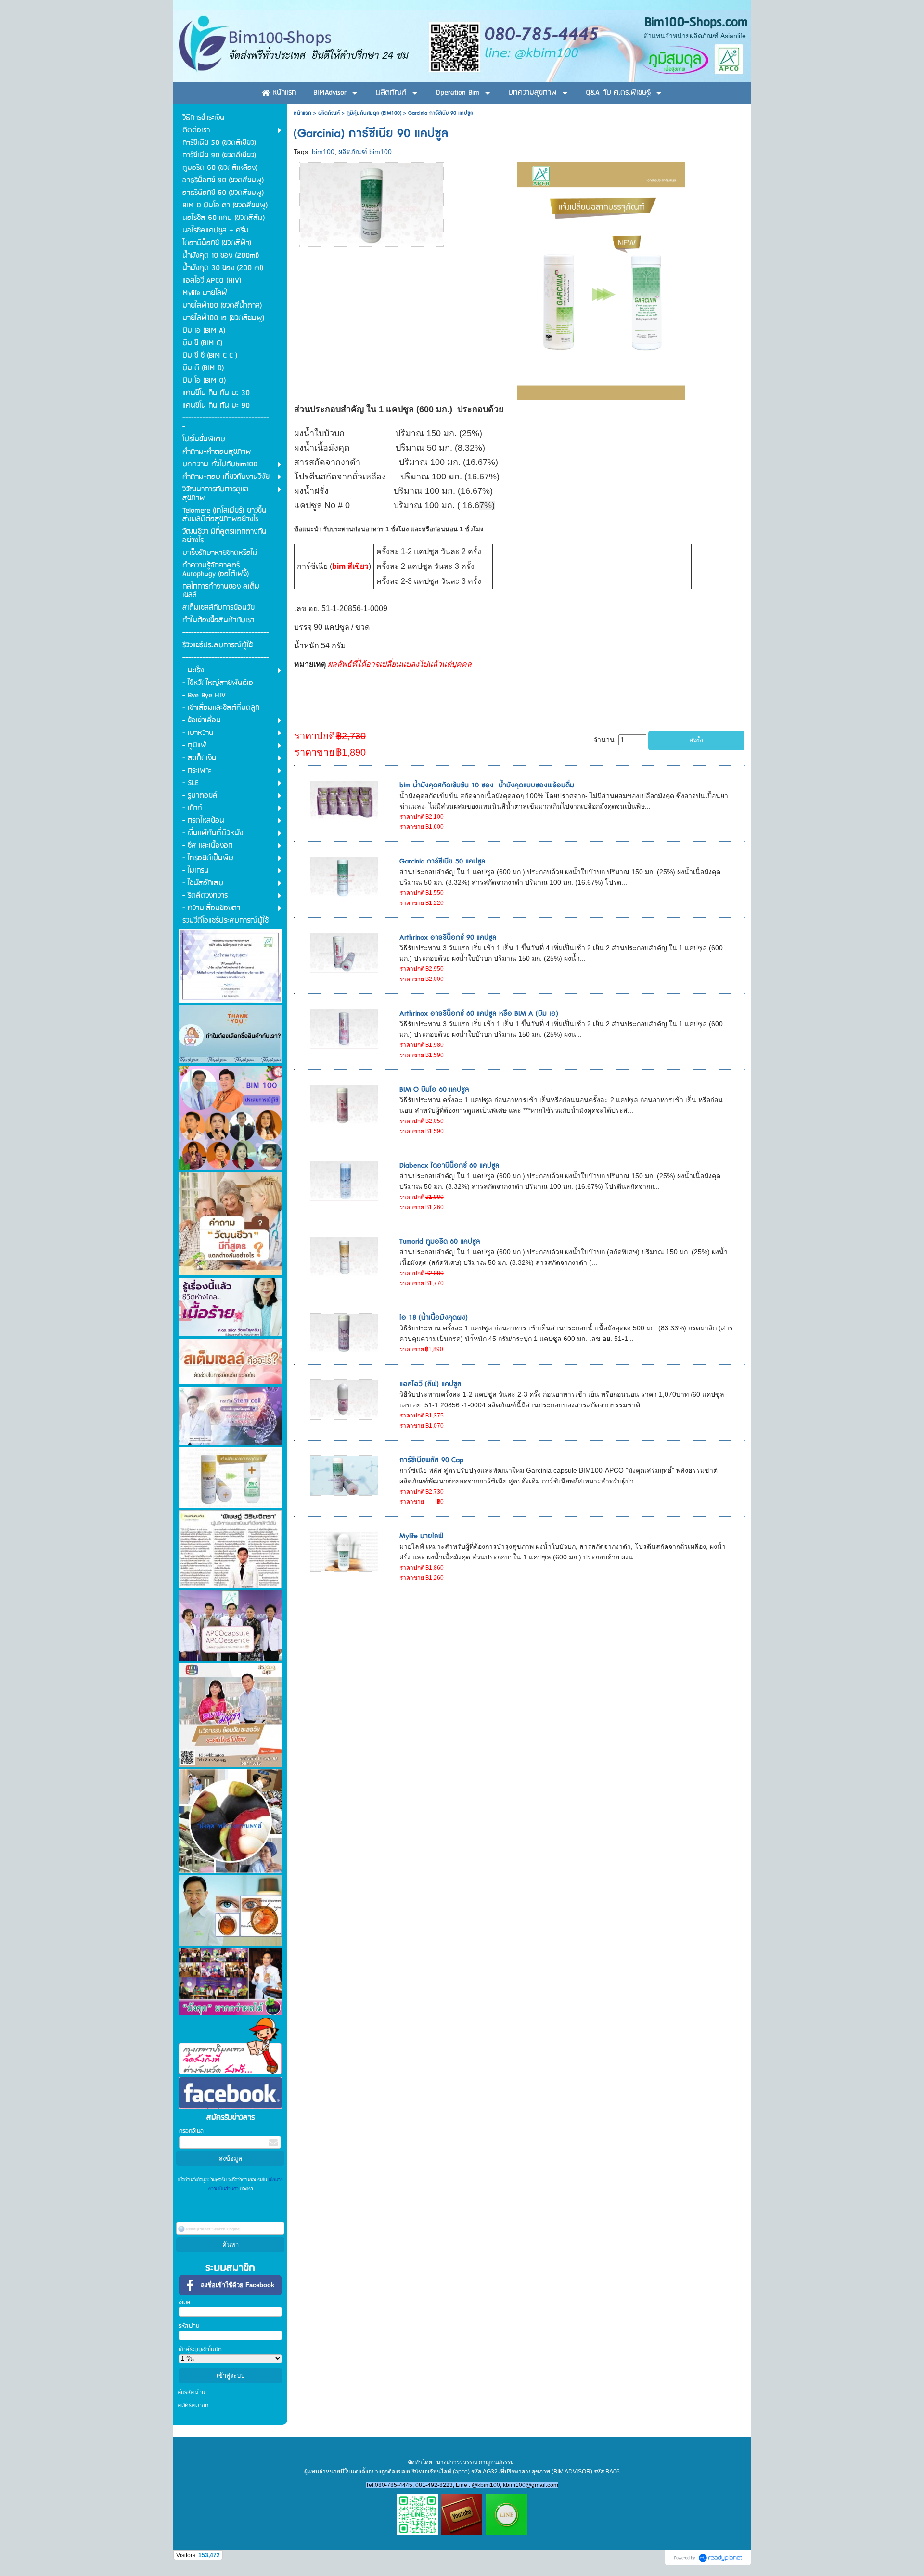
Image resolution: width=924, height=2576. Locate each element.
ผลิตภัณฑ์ (329, 113)
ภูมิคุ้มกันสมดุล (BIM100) (374, 113)
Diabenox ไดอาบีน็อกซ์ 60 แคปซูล (449, 1166)
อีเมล (184, 2302)
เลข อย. (307, 609)
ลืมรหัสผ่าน (192, 2392)
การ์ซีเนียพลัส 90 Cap (431, 1460)
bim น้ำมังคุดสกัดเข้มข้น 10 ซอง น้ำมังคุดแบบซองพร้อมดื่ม (487, 785)
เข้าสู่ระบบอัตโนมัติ (200, 2350)
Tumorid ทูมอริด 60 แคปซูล (440, 1242)
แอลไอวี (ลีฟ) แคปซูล (430, 1384)
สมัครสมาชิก (193, 2405)
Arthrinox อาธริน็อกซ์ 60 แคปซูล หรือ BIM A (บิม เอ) (479, 1013)
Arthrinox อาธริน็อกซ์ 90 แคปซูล (448, 937)
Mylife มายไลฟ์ (421, 1536)
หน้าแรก (302, 113)
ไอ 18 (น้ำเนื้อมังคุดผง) (434, 1318)
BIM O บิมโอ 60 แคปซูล (434, 1089)
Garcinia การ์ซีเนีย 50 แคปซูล (443, 861)
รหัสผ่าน (189, 2326)
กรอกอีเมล (191, 2131)
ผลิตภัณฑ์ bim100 (365, 152)
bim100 (323, 152)
